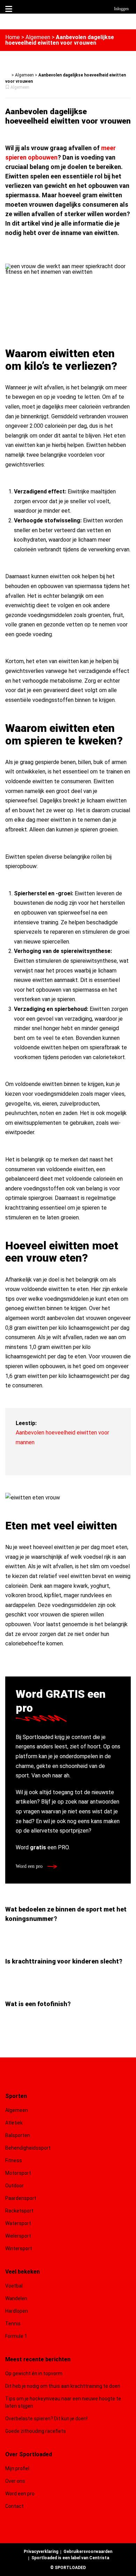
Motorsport (18, 2173)
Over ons (15, 2481)
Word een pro (30, 1866)
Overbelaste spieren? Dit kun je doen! (46, 2419)
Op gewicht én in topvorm (34, 2373)
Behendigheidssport (28, 2148)
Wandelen (16, 2298)
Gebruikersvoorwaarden (88, 2552)
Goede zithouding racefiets (36, 2431)
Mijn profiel (17, 2468)
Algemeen (38, 37)
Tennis (13, 2324)
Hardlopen (17, 2311)
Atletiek (14, 2123)
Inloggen (121, 9)
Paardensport (21, 2198)
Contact (14, 2506)
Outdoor (15, 2186)
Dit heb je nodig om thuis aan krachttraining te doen (63, 2386)
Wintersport (19, 2248)
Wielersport (18, 2236)
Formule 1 (16, 2336)
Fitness (14, 2160)
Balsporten (18, 2135)
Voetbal (14, 2286)
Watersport (18, 2223)
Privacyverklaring (41, 2552)
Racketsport (19, 2211)
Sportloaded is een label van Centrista (70, 2558)
